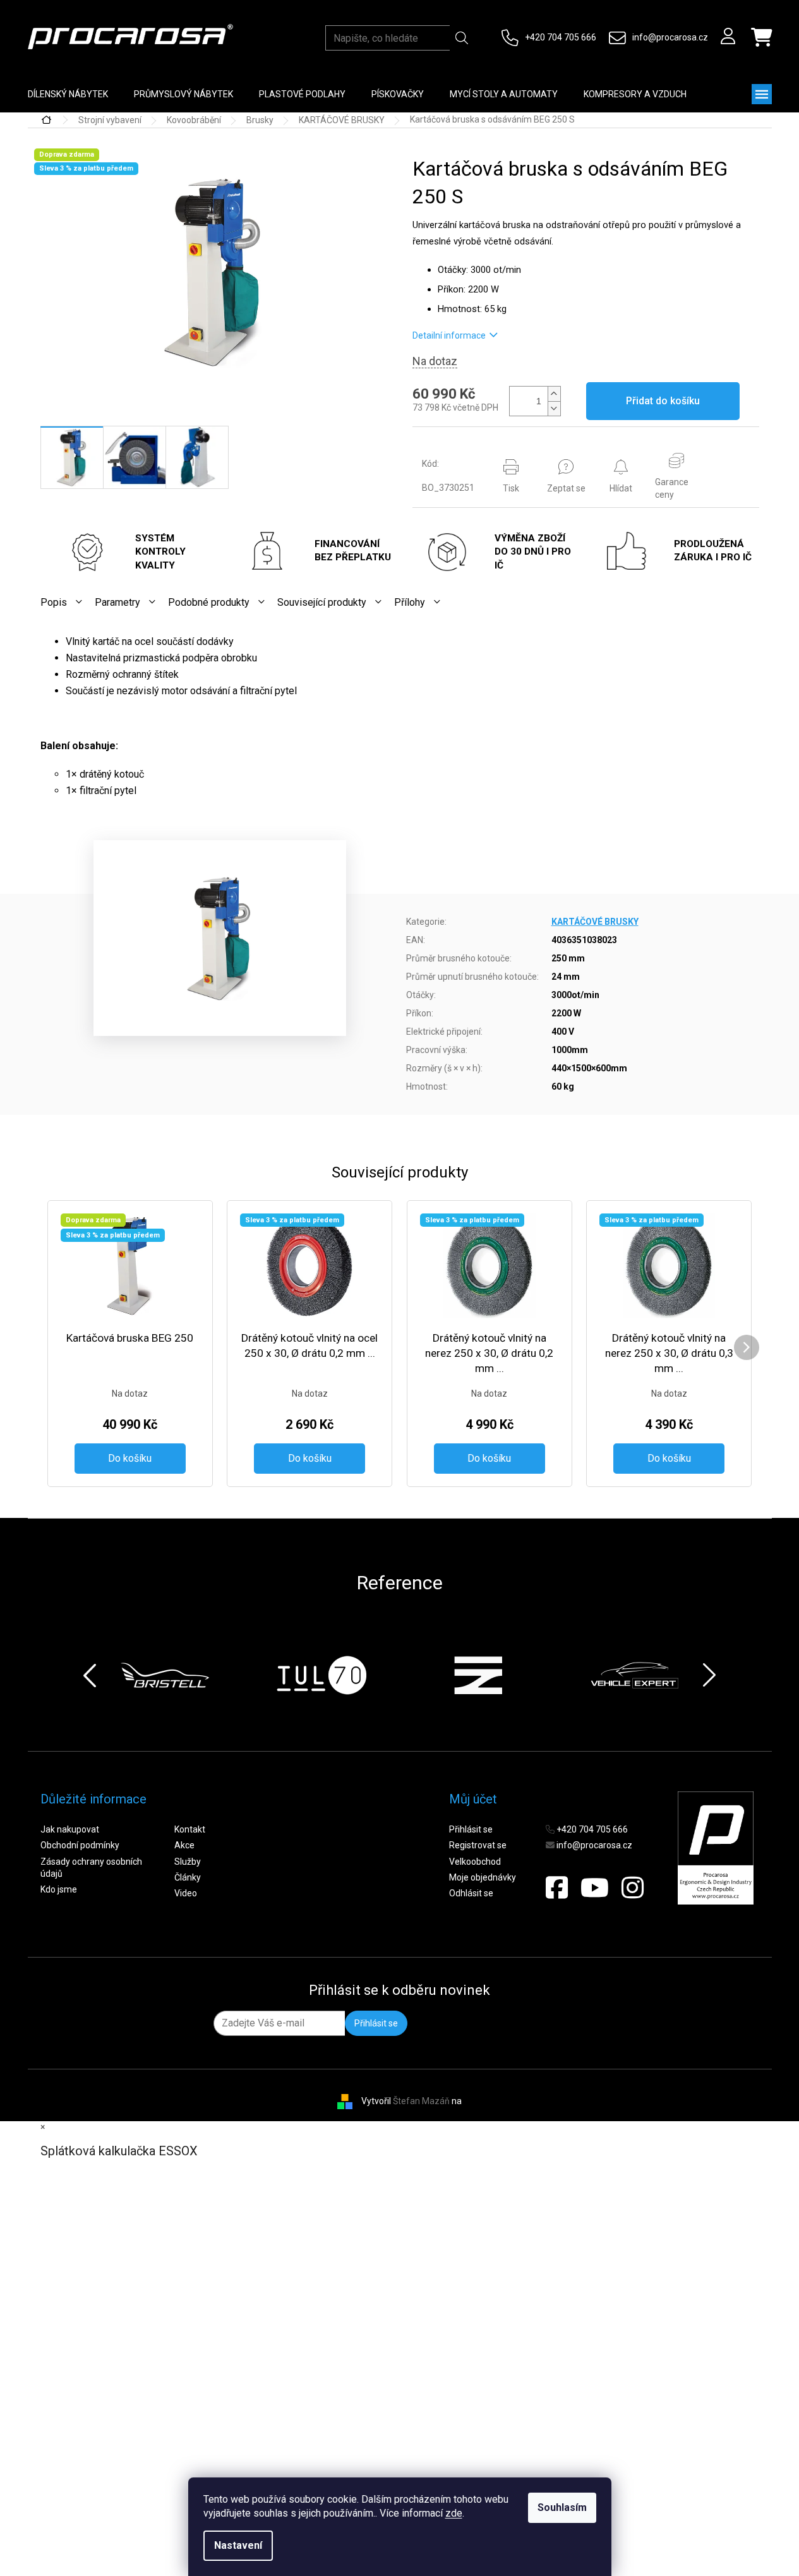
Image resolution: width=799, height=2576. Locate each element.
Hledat (462, 38)
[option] (165, 1675)
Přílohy (410, 602)
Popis (54, 602)
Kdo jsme (59, 1889)
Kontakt (190, 1829)
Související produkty (322, 602)
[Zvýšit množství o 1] (554, 394)
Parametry (117, 602)
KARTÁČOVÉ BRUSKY (595, 922)
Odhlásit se (471, 1893)
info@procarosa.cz (670, 37)
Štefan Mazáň (421, 2101)
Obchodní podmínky (80, 1845)
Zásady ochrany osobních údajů (91, 1868)
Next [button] (709, 1675)
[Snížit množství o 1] (554, 408)
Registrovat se (478, 1845)
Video (186, 1893)
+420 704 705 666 (561, 37)
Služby (188, 1862)
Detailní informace (449, 335)
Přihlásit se (471, 1829)
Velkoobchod (475, 1862)
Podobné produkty (209, 602)
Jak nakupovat (70, 1829)
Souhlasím (562, 2507)
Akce (184, 1845)
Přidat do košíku (663, 401)
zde (454, 2513)
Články (188, 1877)
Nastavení (238, 2545)
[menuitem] (68, 94)
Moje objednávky (483, 1877)
